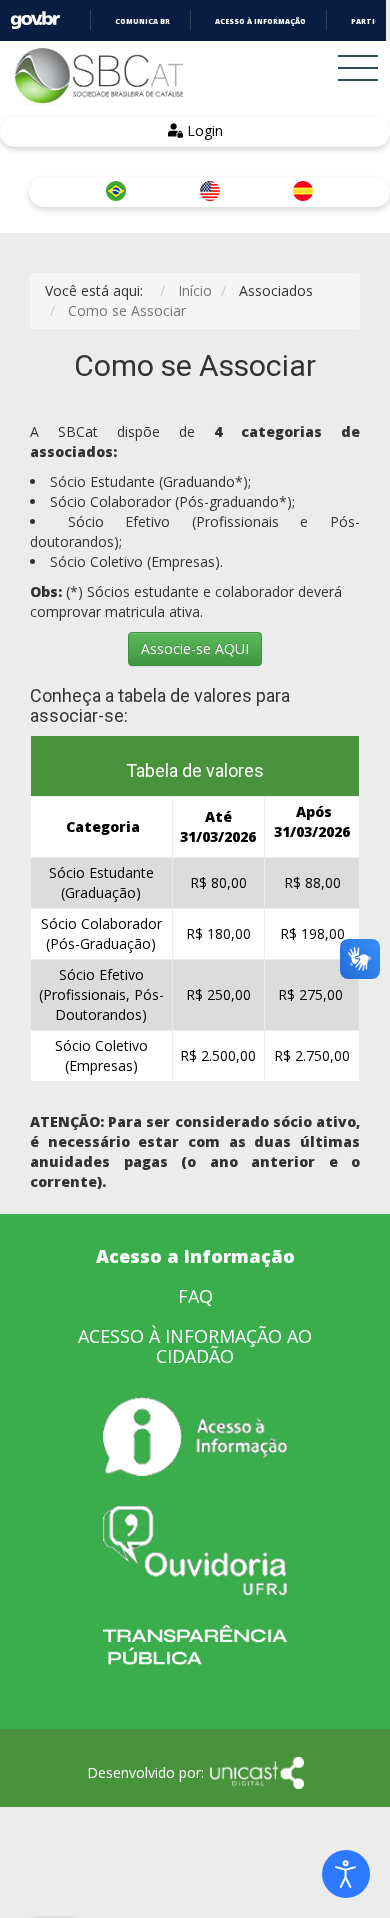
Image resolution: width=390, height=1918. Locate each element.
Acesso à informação (260, 21)
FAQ (195, 1296)
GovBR (35, 20)
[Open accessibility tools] (346, 1874)
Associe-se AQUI (195, 648)
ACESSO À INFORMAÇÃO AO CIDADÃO (195, 1346)
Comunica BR (142, 21)
